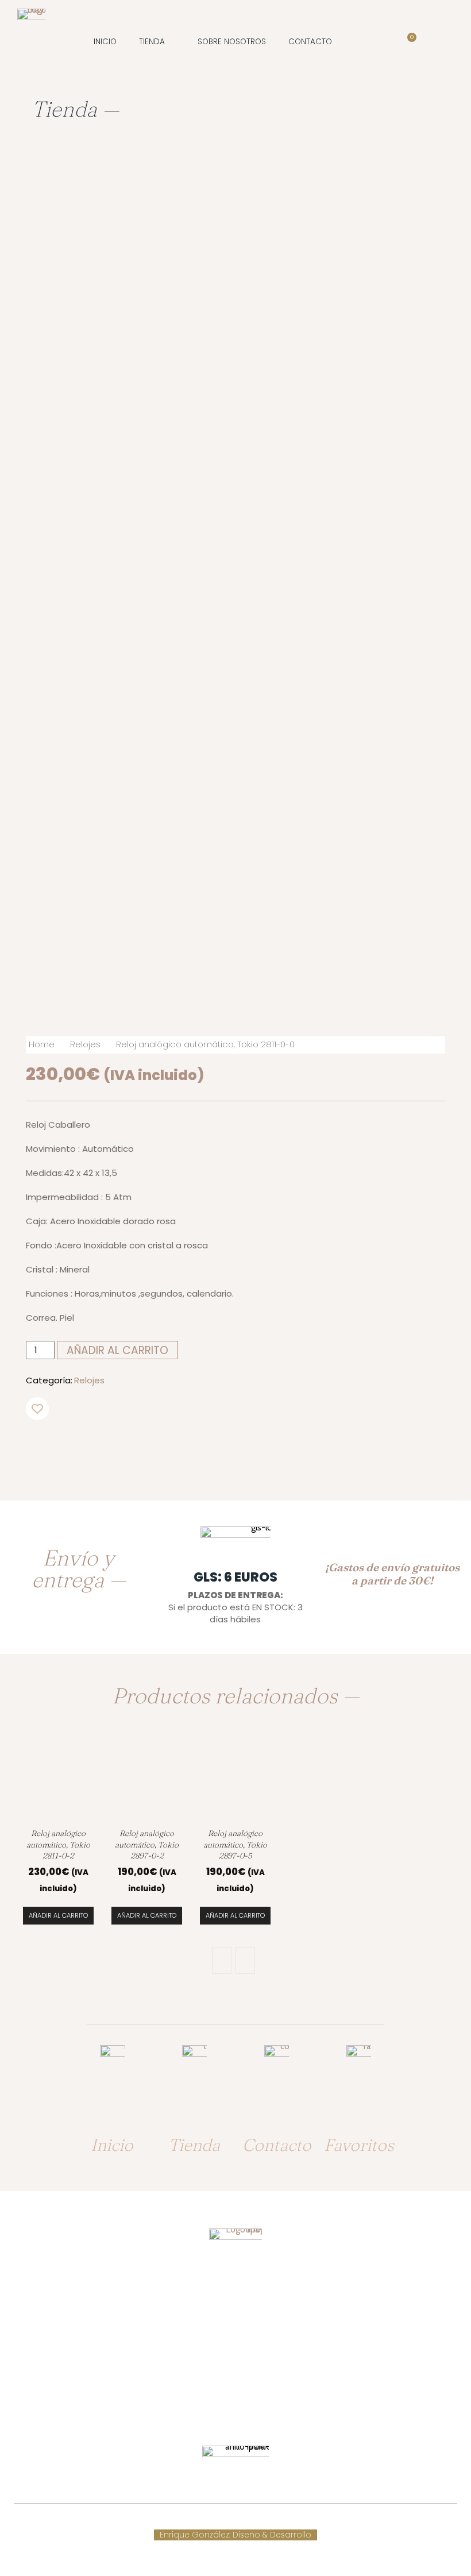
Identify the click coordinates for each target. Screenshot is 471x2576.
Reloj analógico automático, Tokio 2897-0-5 (235, 1845)
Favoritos (359, 2145)
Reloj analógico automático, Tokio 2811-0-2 (58, 1845)
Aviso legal (275, 2523)
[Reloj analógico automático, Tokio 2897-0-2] (147, 1779)
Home (42, 1044)
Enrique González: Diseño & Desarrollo (235, 2535)
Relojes (85, 1044)
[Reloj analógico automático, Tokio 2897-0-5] (235, 1779)
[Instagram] (246, 2409)
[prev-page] (222, 1961)
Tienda (194, 2145)
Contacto (277, 2145)
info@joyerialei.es (235, 2372)
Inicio (112, 2145)
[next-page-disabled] (245, 1961)
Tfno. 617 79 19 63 (235, 2327)
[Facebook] (133, 1446)
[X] (160, 1446)
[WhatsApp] (213, 1446)
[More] (240, 1446)
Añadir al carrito (58, 1915)
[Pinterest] (186, 1446)
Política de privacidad (348, 2523)
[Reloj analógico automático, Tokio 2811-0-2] (59, 1779)
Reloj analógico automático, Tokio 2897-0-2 (147, 1845)
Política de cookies (207, 2523)
